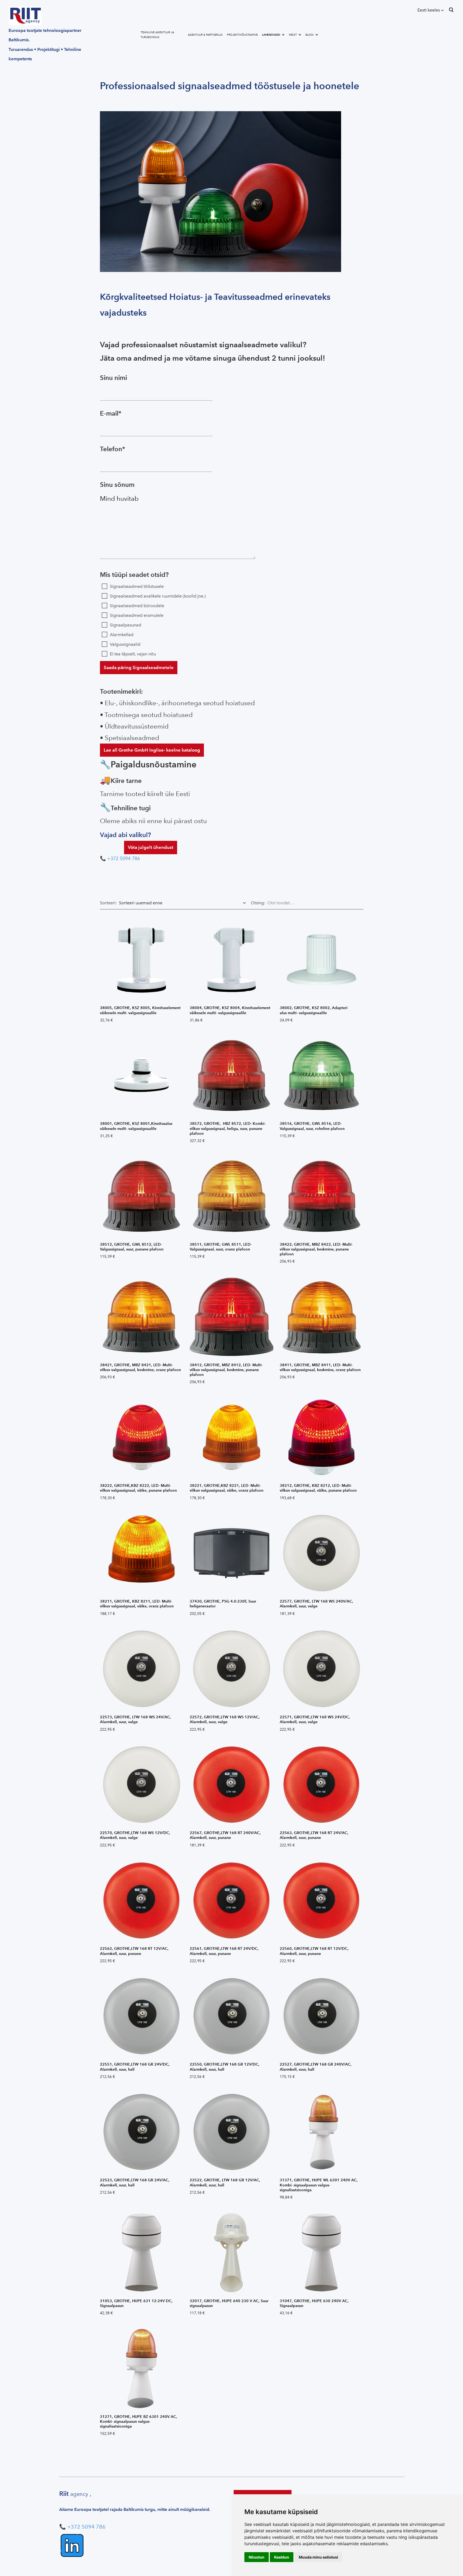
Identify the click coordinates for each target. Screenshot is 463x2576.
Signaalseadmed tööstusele (137, 586)
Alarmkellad (122, 635)
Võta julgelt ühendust (151, 847)
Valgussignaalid (125, 644)
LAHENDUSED (271, 35)
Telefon (111, 449)
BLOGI (310, 35)
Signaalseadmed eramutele (137, 615)
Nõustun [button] (257, 2557)
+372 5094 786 (124, 858)
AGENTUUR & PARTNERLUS (205, 35)
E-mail (109, 413)
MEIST (293, 35)
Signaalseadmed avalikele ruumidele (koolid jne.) (158, 596)
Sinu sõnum (117, 485)
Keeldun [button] (282, 2557)
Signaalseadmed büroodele (137, 606)
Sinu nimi (113, 378)
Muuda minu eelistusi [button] (318, 2557)
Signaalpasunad (126, 625)
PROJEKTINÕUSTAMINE (242, 35)
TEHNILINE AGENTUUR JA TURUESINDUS (157, 35)
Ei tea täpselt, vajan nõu (133, 654)
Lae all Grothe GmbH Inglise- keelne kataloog (152, 750)
